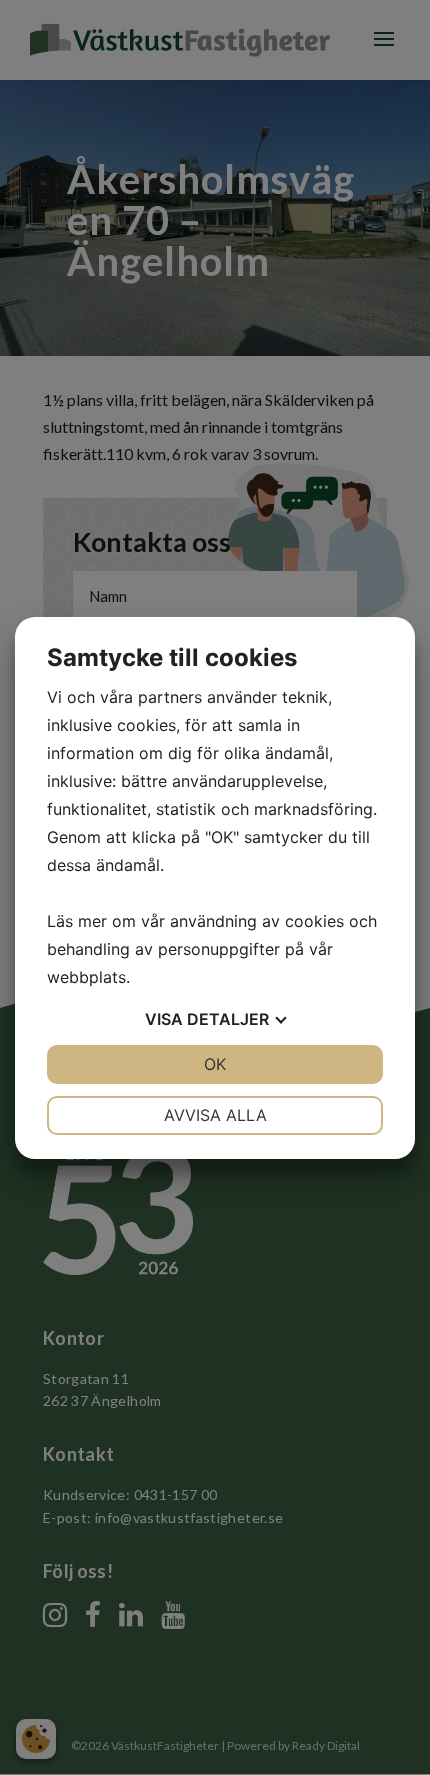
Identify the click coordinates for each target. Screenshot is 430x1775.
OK (215, 1064)
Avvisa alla (215, 1115)
